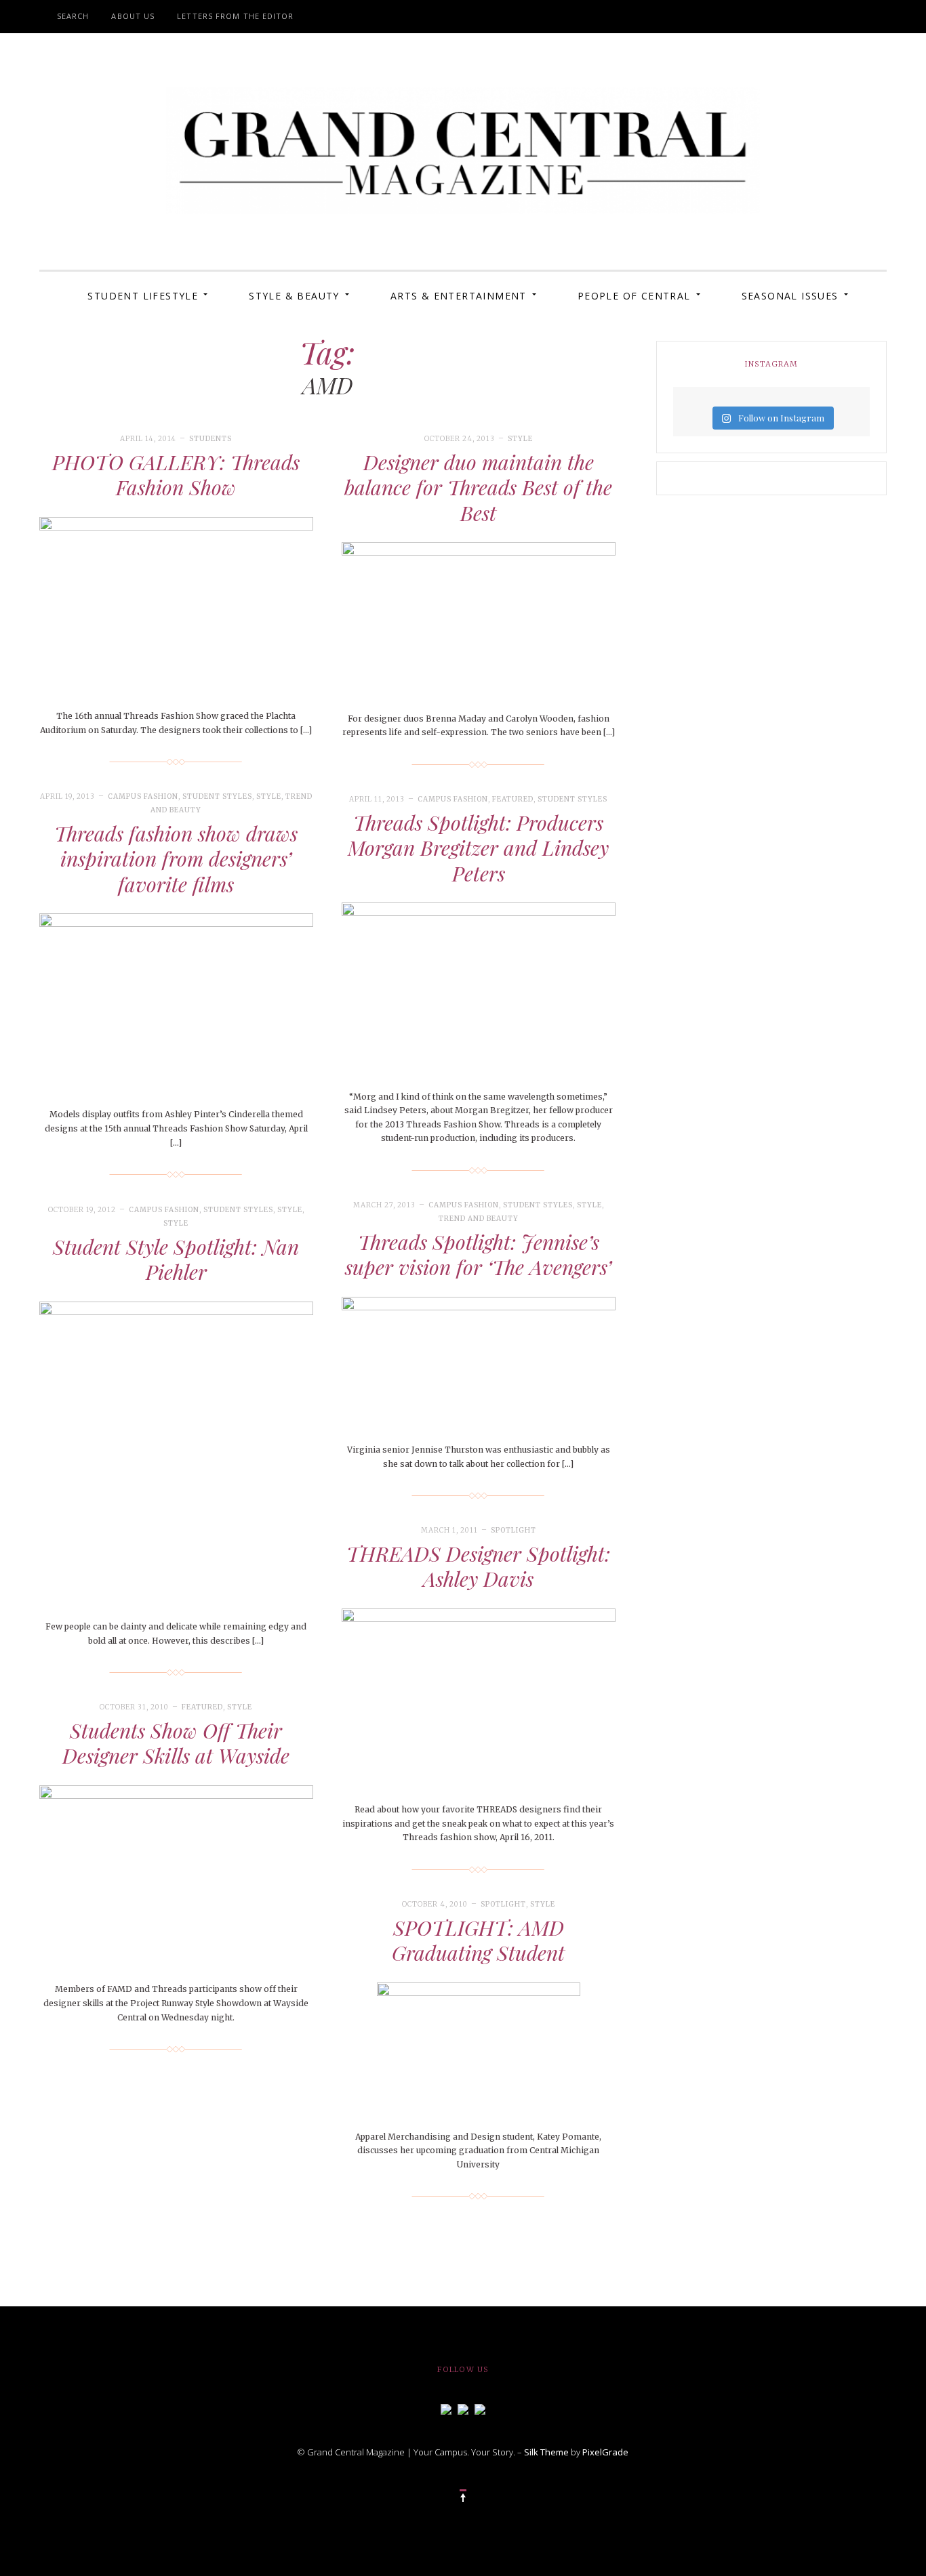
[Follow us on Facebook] (446, 2408)
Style (520, 439)
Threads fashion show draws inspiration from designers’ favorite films (176, 859)
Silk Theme (546, 2452)
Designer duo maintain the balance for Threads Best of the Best (478, 487)
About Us (133, 16)
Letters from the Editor (235, 16)
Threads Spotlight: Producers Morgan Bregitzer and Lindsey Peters (478, 848)
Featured (513, 799)
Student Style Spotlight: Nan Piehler (176, 1260)
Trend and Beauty (479, 1219)
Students (210, 439)
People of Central (634, 296)
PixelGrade (605, 2452)
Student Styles (217, 796)
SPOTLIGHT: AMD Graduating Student (478, 1940)
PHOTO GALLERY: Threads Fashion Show (176, 475)
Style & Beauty (294, 296)
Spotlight (514, 1530)
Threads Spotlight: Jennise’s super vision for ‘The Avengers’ (478, 1255)
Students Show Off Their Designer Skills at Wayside (176, 1743)
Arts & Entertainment (459, 296)
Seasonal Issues (790, 296)
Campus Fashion (143, 796)
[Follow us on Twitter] (463, 2408)
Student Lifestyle (143, 296)
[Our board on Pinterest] (480, 2408)
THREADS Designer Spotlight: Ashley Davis (478, 1566)
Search (73, 16)
